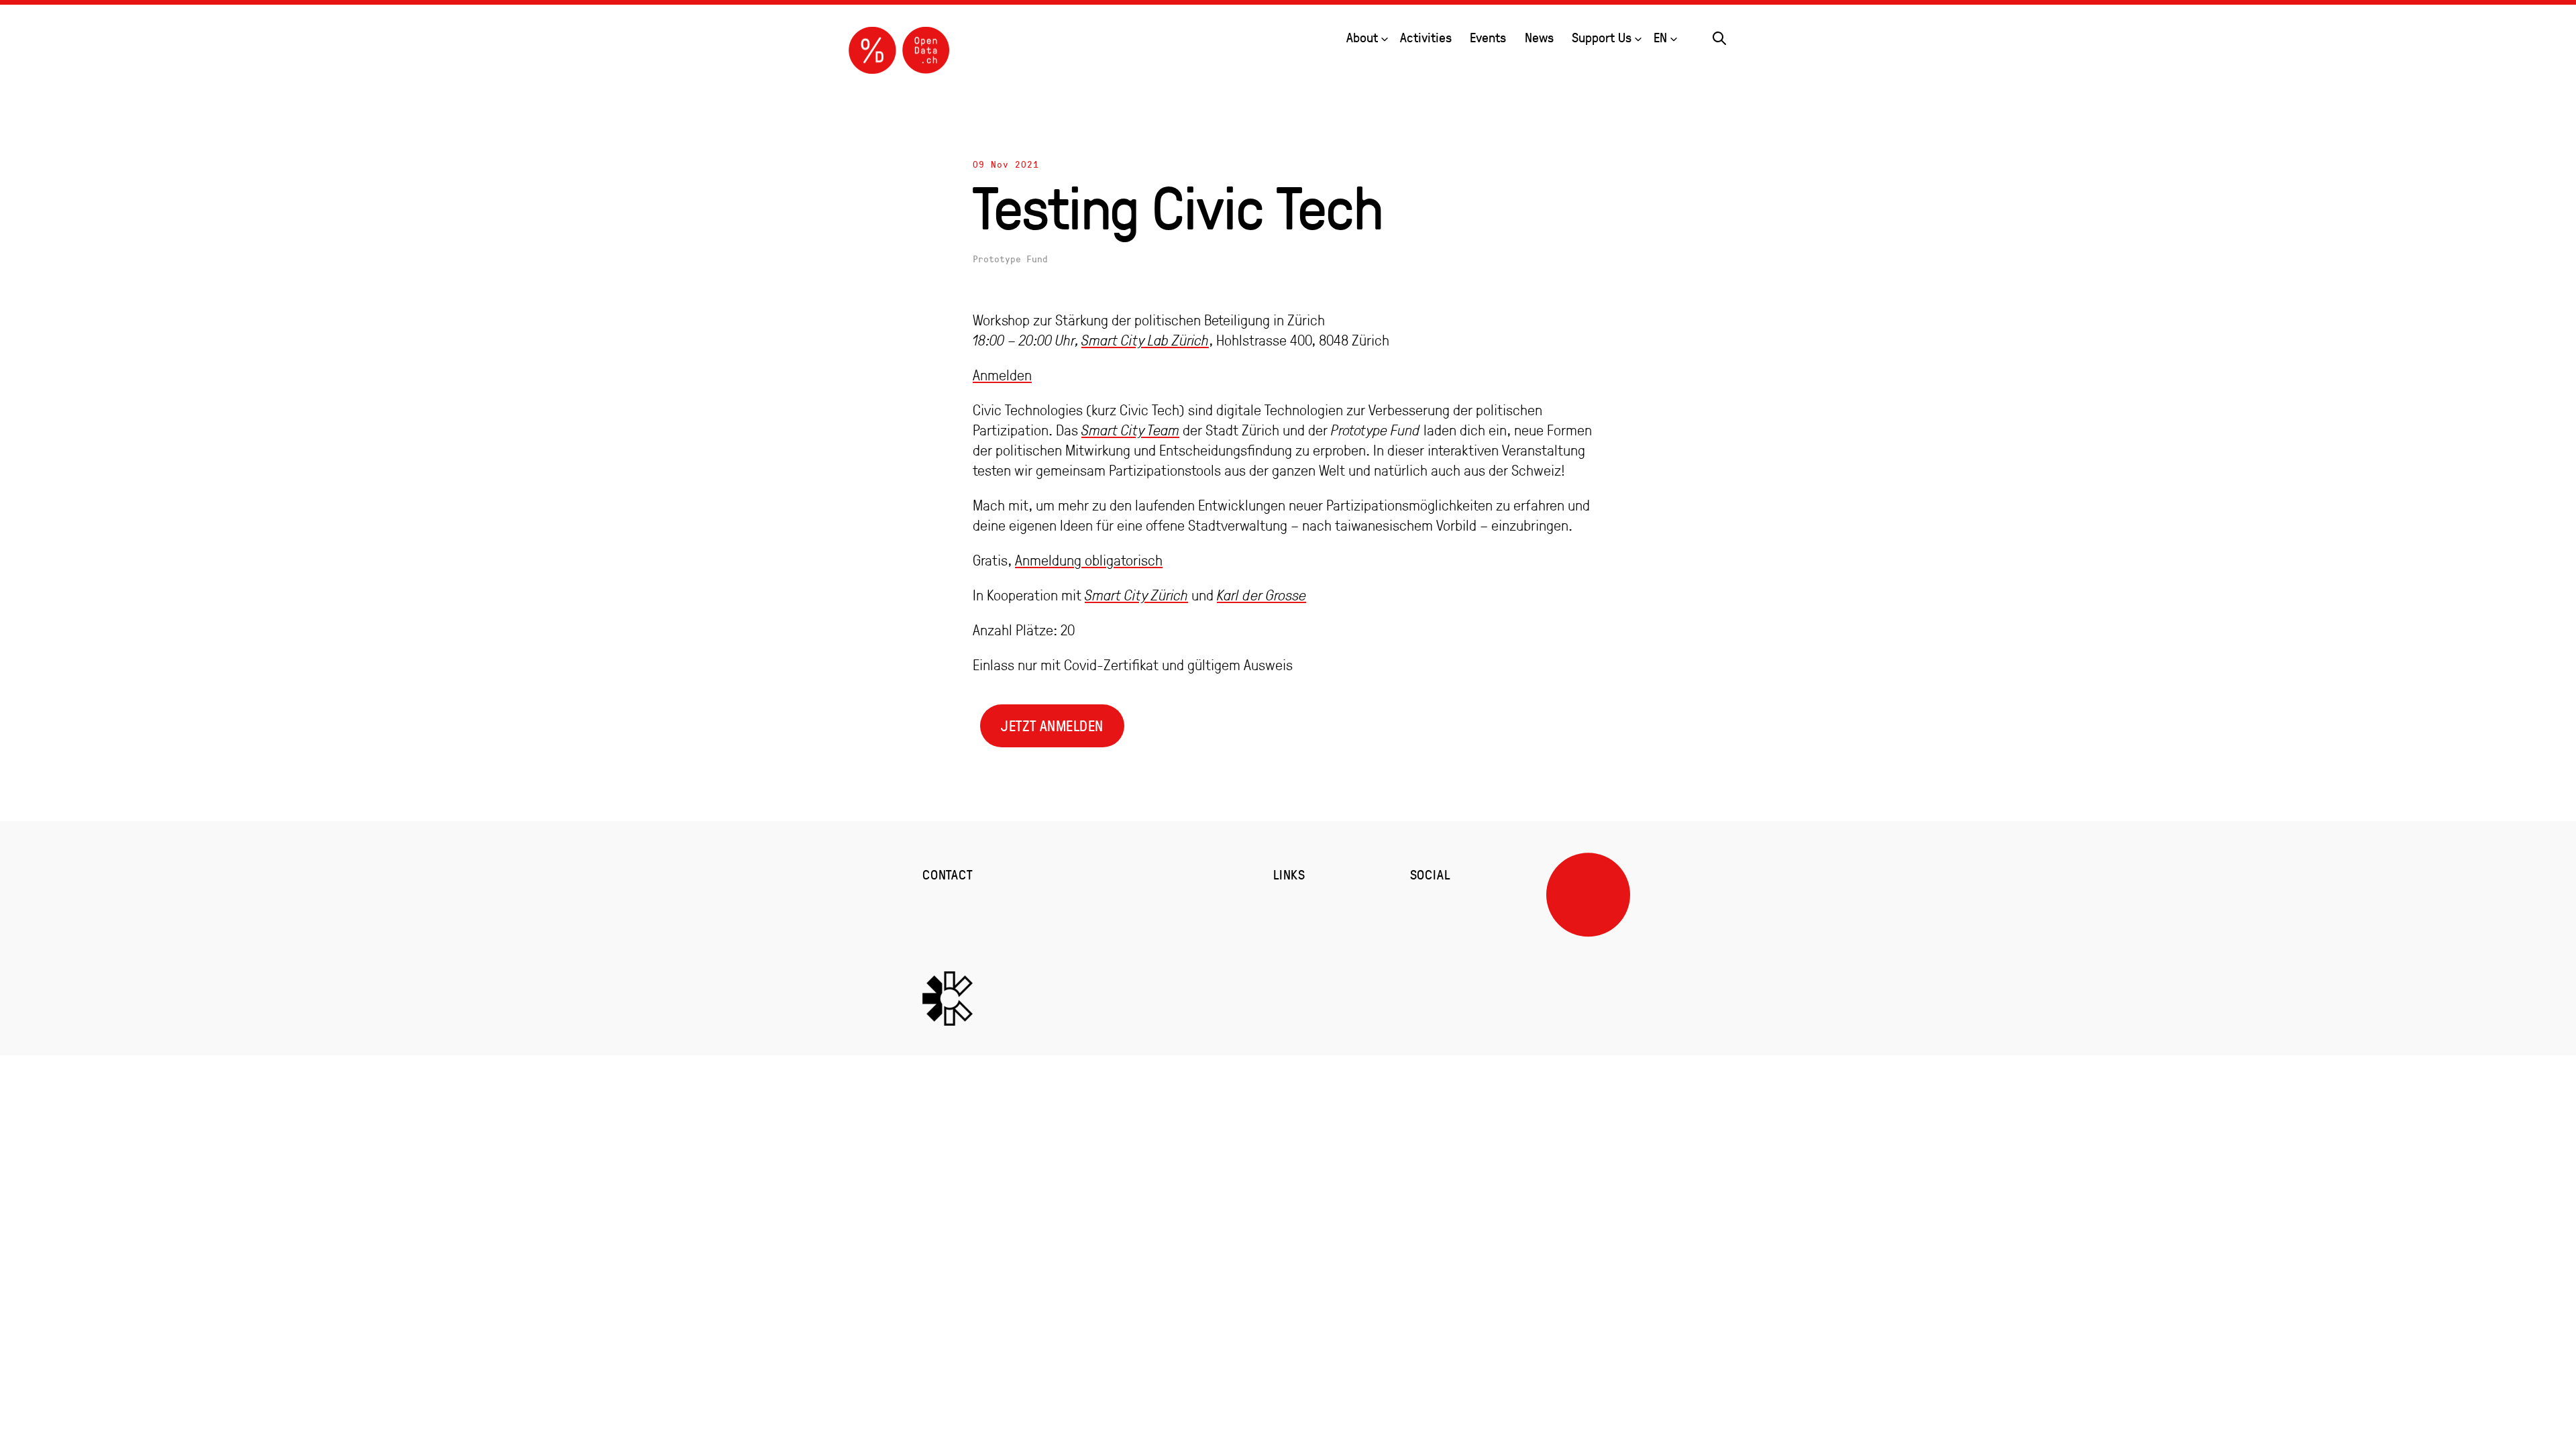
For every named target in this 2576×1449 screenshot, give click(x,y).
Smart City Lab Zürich (1145, 340)
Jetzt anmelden (1052, 726)
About (1362, 37)
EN (1660, 37)
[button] (1719, 36)
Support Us (1602, 37)
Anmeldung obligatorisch (1089, 560)
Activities (1426, 37)
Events (1488, 37)
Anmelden (1002, 375)
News (1539, 37)
